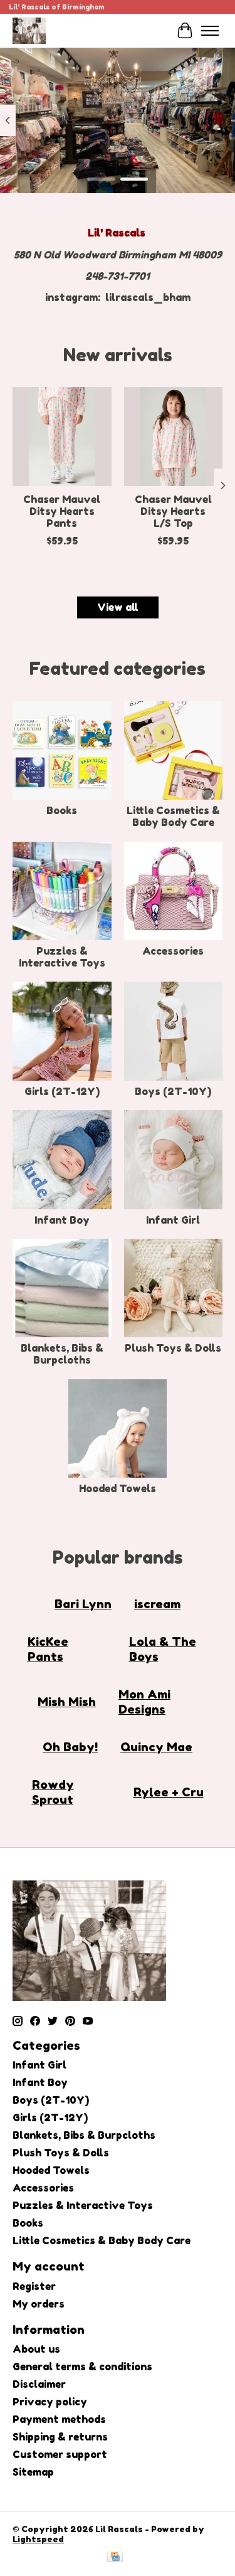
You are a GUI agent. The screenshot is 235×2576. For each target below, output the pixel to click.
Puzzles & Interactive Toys (62, 957)
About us (36, 2349)
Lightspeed (38, 2539)
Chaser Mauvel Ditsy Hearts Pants (62, 511)
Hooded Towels (118, 1488)
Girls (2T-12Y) (62, 1091)
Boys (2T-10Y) (173, 1091)
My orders (39, 2304)
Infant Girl (173, 1220)
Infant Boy (62, 1220)
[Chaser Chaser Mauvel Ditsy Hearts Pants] (62, 437)
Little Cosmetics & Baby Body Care (173, 816)
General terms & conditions (82, 2367)
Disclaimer (39, 2384)
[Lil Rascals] (29, 30)
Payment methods (59, 2419)
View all (118, 607)
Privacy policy (50, 2402)
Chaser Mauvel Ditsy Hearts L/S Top (173, 511)
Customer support (60, 2454)
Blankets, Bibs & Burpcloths (62, 1354)
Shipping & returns (60, 2437)
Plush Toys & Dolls (173, 1348)
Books (62, 810)
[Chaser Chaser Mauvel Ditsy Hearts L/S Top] (174, 437)
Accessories (173, 951)
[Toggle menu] (210, 31)
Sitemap (33, 2472)
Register (34, 2286)
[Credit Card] (115, 2557)
